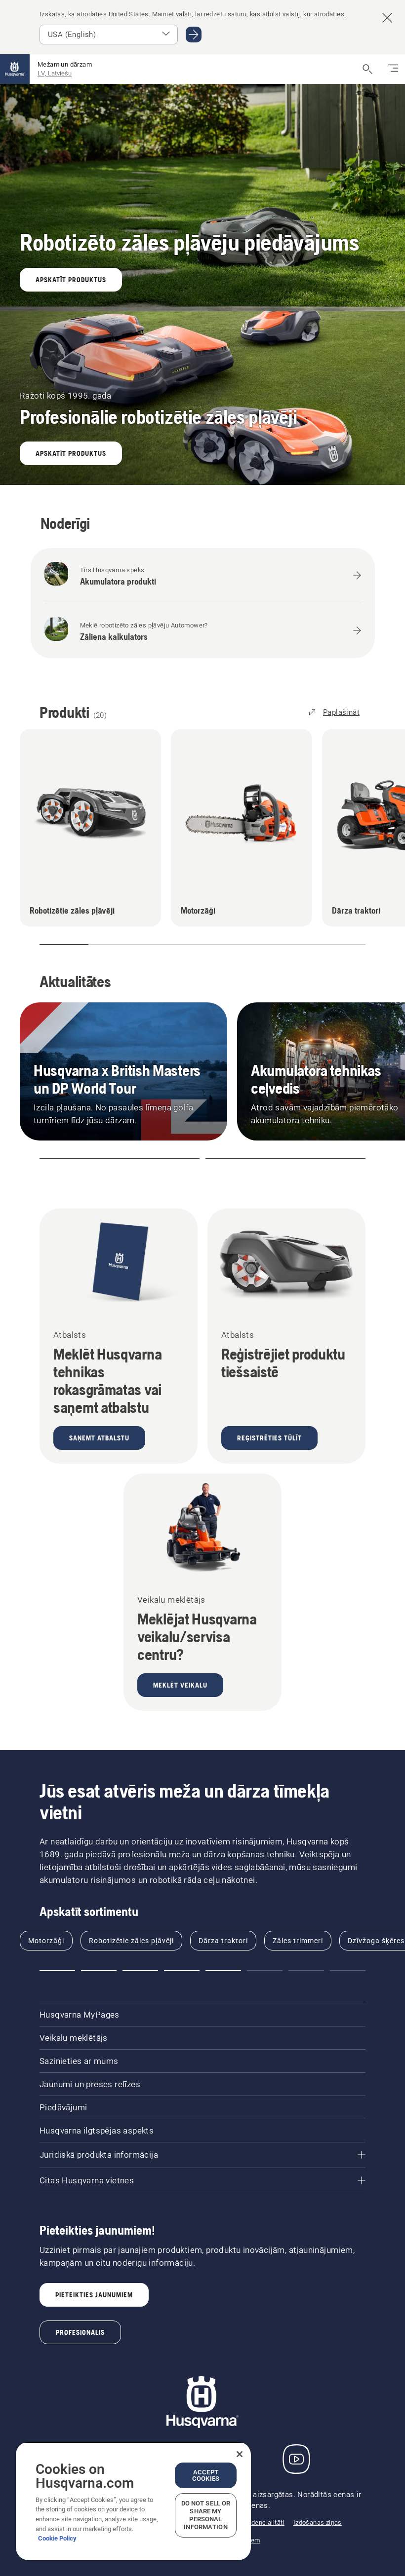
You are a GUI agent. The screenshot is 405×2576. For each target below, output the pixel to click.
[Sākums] (15, 69)
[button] (48, 945)
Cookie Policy (57, 2538)
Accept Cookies (206, 2475)
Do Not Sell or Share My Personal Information (206, 2515)
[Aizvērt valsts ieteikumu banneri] (387, 18)
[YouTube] (296, 2459)
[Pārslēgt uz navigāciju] (393, 69)
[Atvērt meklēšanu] (367, 69)
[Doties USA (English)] (194, 35)
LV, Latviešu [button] (55, 73)
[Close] (240, 2454)
